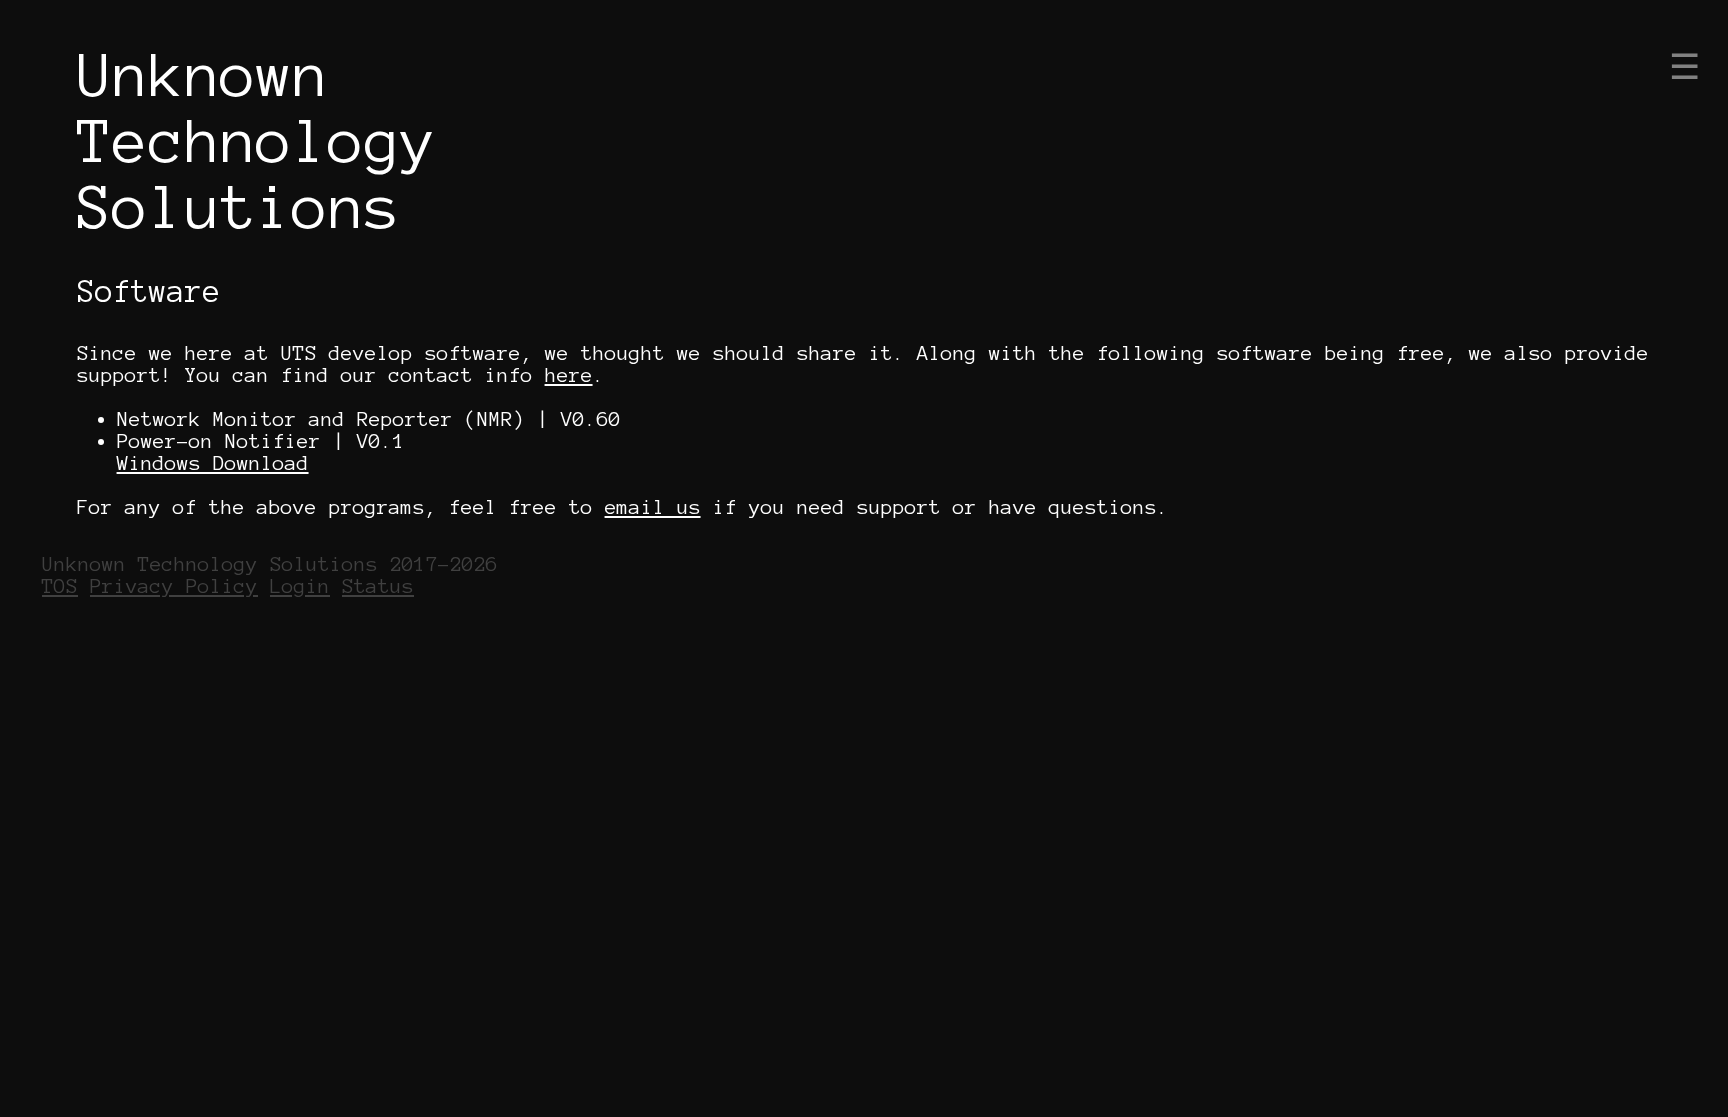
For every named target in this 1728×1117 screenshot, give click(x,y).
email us (653, 507)
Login (300, 586)
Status (378, 586)
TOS (60, 586)
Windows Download (213, 463)
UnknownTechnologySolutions (257, 141)
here (569, 375)
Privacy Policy (174, 586)
